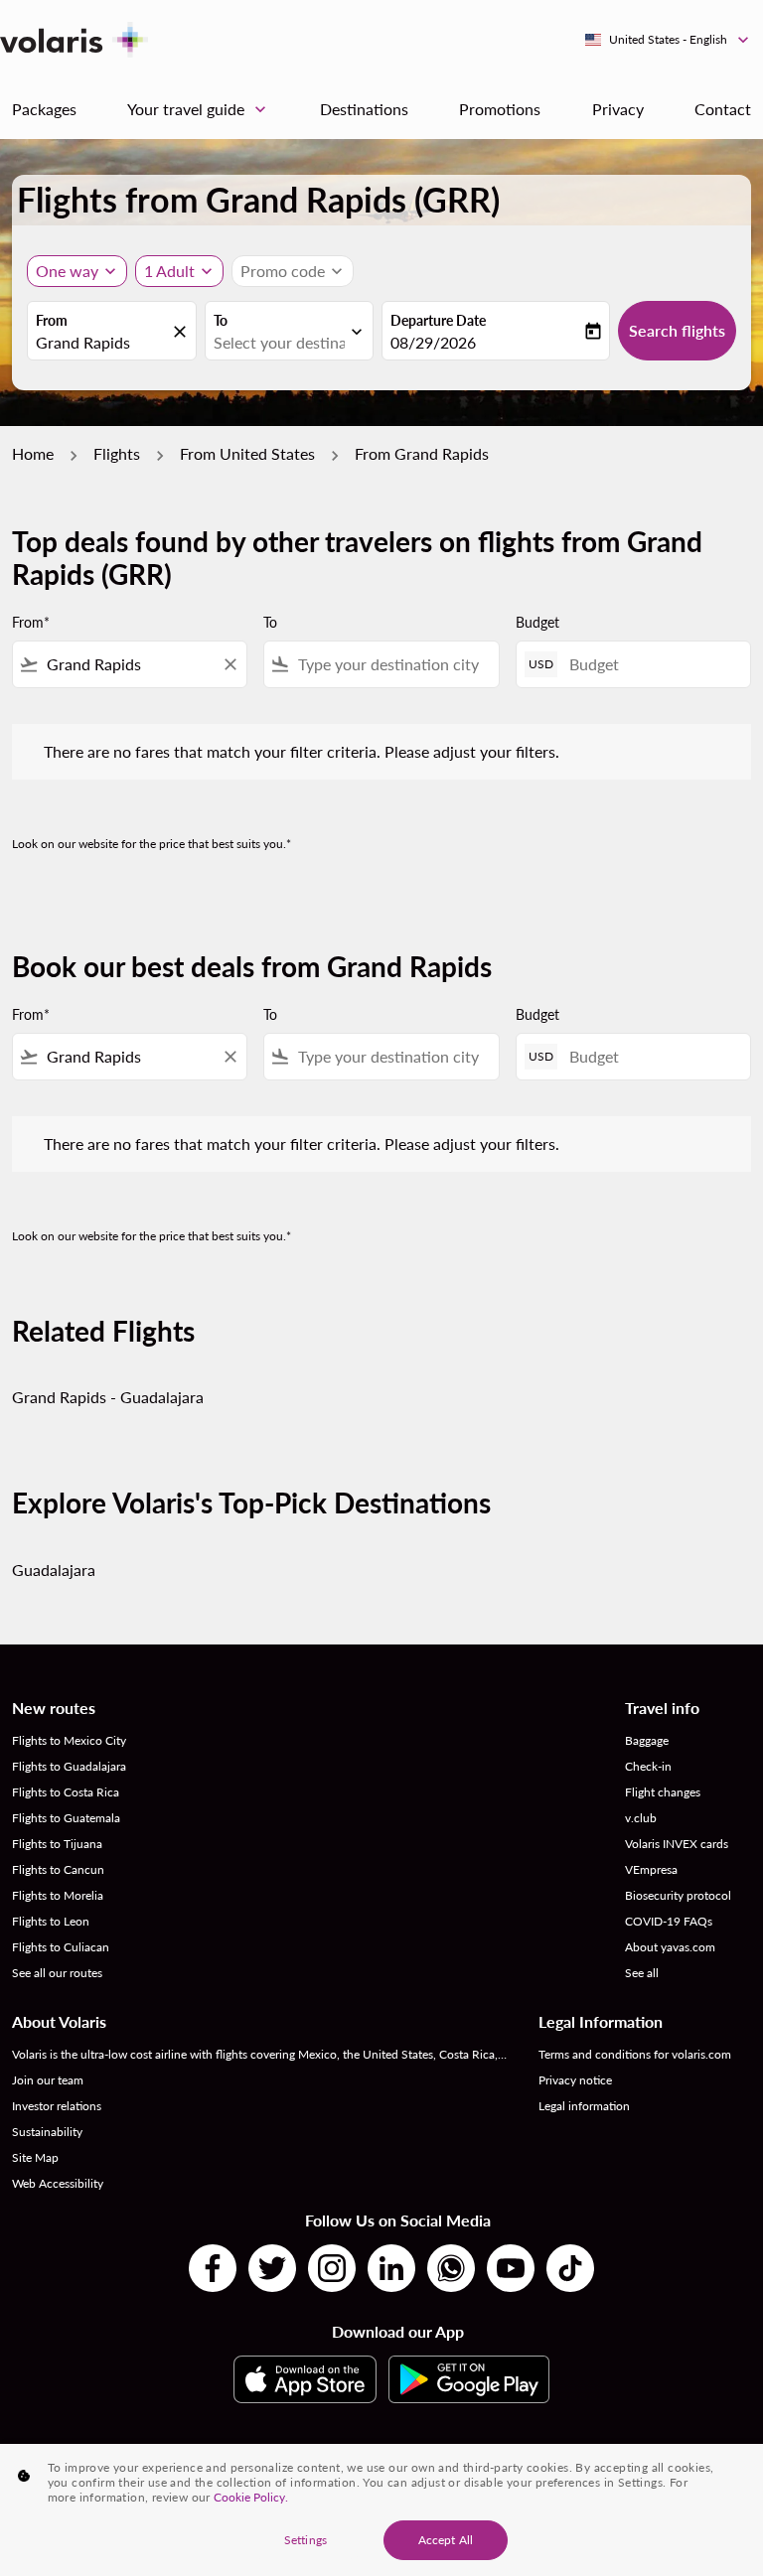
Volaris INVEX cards (677, 1844)
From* (31, 622)
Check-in (648, 1766)
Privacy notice (575, 2080)
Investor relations (57, 2106)
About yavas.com (670, 1947)
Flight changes (663, 1792)
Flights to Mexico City (69, 1740)
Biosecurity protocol (678, 1895)
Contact (723, 109)
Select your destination (280, 342)
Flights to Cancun (58, 1869)
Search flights (677, 330)
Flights (117, 453)
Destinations (364, 109)
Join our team (48, 2080)
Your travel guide (199, 109)
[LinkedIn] (391, 2268)
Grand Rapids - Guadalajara (108, 1397)
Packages (44, 109)
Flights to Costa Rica (66, 1792)
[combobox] (130, 664)
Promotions (500, 109)
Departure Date (438, 320)
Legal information (584, 2106)
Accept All (446, 2540)
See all (642, 1973)
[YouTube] (511, 2268)
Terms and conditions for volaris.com (635, 2054)
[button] (179, 271)
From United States (247, 453)
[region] (381, 2510)
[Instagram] (332, 2268)
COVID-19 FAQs (669, 1921)
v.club (641, 1818)
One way (67, 271)
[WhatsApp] (451, 2268)
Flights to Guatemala (66, 1818)
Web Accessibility (58, 2183)
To (221, 320)
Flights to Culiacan (61, 1947)
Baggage (647, 1740)
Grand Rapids (83, 342)
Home (33, 453)
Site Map (35, 2157)
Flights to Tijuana (57, 1844)
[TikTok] (570, 2268)
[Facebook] (213, 2268)
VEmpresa (651, 1869)
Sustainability (47, 2132)
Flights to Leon (51, 1921)
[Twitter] (272, 2268)
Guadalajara (54, 1570)
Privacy (618, 109)
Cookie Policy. (251, 2497)
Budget (537, 622)
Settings (305, 2540)
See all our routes (57, 1973)
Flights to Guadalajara (69, 1766)
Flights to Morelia (58, 1895)
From (52, 320)
